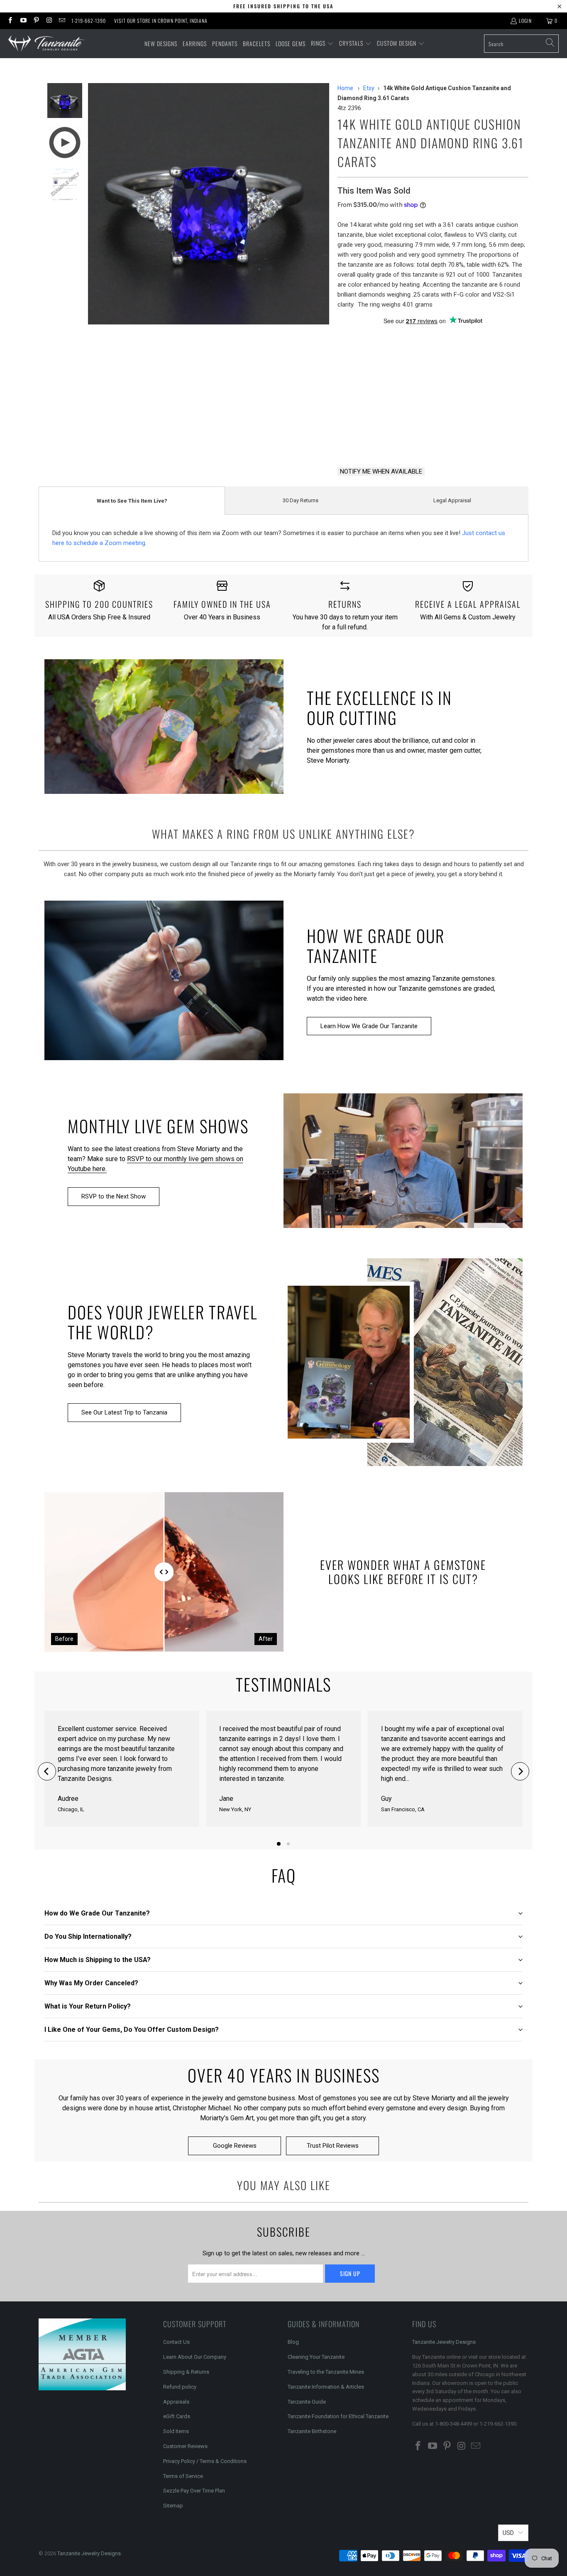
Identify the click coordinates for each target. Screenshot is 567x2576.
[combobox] (521, 44)
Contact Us (176, 2342)
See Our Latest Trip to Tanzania (124, 1412)
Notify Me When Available (381, 471)
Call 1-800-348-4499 (377, 439)
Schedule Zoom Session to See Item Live (421, 373)
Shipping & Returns (186, 2372)
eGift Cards (177, 2416)
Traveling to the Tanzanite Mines (326, 2372)
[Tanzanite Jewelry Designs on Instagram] (49, 21)
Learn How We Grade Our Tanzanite (369, 1026)
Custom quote (464, 439)
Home (345, 88)
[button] (322, 44)
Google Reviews (235, 2146)
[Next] (520, 1771)
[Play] (209, 204)
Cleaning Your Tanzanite (316, 2357)
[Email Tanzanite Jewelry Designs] (62, 21)
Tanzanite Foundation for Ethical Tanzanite (338, 2416)
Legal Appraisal (452, 500)
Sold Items (176, 2431)
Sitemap (173, 2506)
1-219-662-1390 (89, 21)
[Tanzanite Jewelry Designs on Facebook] (10, 21)
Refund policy (180, 2387)
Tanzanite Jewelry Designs (444, 2342)
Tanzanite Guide (307, 2402)
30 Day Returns (301, 500)
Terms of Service (183, 2476)
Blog (293, 2342)
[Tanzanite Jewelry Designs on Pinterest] (36, 21)
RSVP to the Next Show (114, 1196)
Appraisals (176, 2402)
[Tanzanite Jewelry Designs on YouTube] (23, 21)
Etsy (369, 88)
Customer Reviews (185, 2446)
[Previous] (47, 1771)
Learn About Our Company (195, 2357)
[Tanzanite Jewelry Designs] (47, 44)
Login (525, 21)
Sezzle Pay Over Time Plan (194, 2491)
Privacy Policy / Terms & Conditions (205, 2461)
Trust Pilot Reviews (333, 2146)
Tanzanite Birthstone (312, 2431)
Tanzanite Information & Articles (326, 2387)
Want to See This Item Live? (132, 501)
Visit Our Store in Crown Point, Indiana (161, 21)
